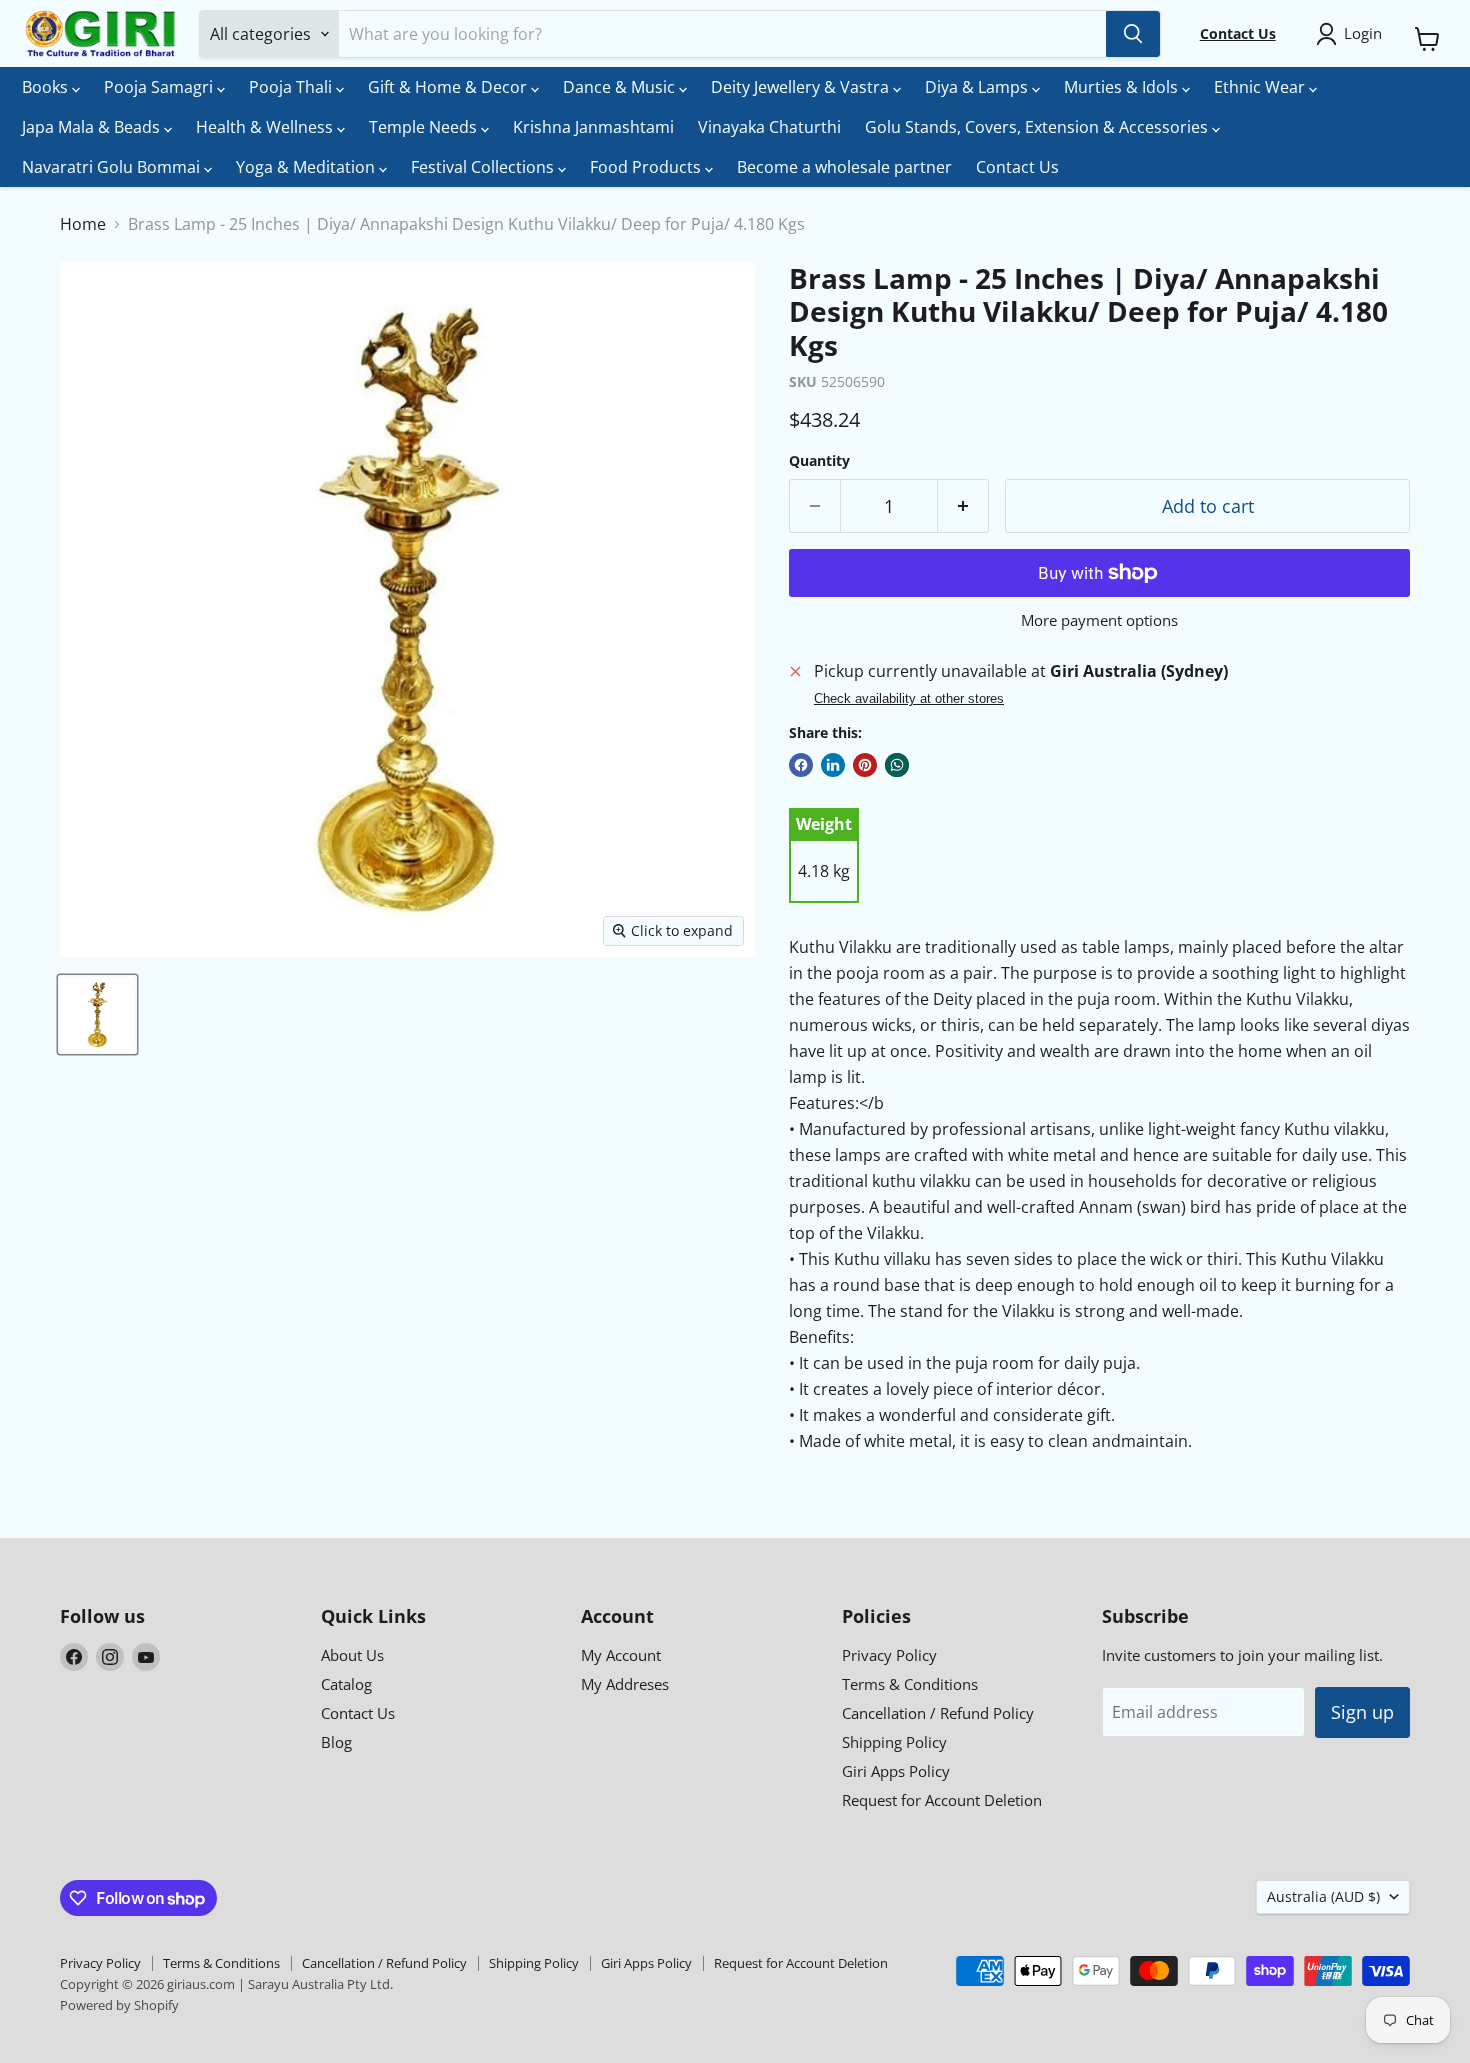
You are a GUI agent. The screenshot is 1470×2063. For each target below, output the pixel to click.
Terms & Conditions (910, 1684)
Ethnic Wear (1261, 87)
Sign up (1362, 1712)
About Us (352, 1655)
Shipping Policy (894, 1742)
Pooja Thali (292, 87)
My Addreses (625, 1684)
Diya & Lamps (978, 87)
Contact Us (1017, 167)
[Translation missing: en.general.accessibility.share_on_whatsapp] (897, 765)
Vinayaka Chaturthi (769, 127)
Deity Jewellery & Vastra (802, 87)
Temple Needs (425, 127)
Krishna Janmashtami (593, 127)
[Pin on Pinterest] (865, 765)
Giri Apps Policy (896, 1771)
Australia (1323, 1896)
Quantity (819, 461)
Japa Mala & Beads (93, 127)
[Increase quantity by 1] (963, 506)
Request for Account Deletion (942, 1800)
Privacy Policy (889, 1655)
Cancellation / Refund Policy (938, 1713)
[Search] (1133, 34)
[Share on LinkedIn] (833, 765)
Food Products (647, 167)
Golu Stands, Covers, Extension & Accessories (1038, 127)
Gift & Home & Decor (449, 87)
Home (83, 224)
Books (47, 87)
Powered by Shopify (119, 2005)
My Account (621, 1655)
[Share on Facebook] (801, 765)
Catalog (346, 1684)
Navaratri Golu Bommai (113, 167)
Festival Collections (484, 167)
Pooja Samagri (160, 87)
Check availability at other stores (909, 699)
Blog (336, 1742)
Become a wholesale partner (844, 167)
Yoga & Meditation (307, 167)
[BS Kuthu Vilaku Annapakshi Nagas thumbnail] (97, 1014)
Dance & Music (621, 87)
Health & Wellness (266, 127)
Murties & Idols (1123, 87)
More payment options (1099, 620)
